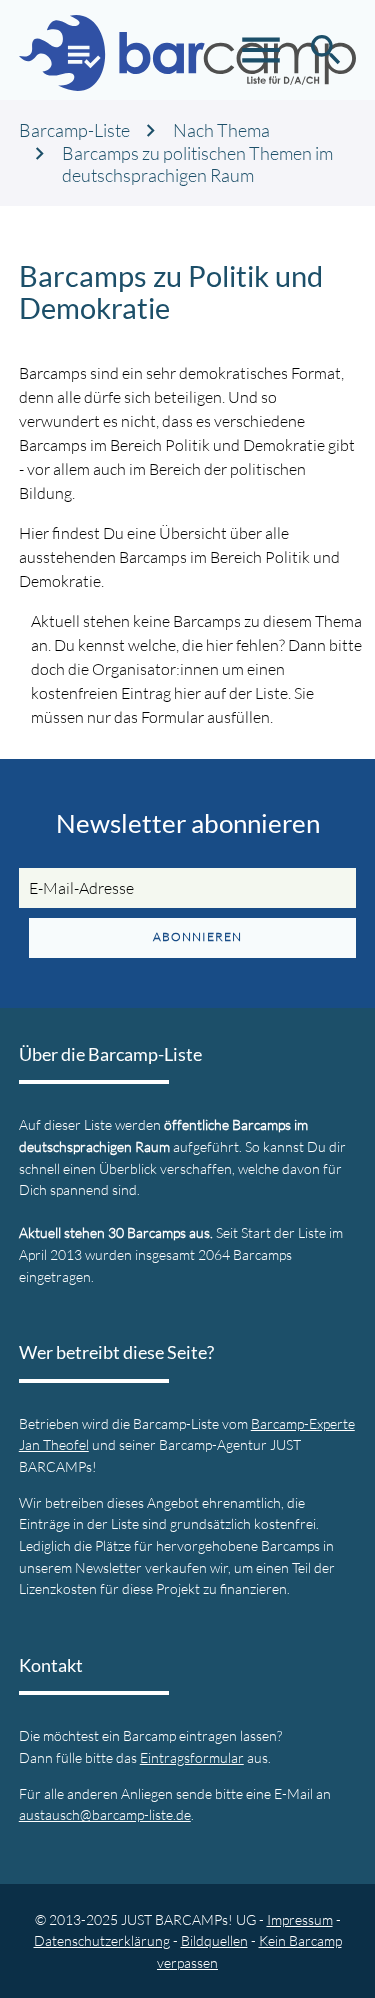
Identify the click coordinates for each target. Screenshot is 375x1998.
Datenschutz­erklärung (102, 1940)
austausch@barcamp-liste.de (105, 1814)
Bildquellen (214, 1940)
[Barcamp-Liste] (188, 50)
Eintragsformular (192, 1757)
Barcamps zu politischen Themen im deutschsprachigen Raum (197, 164)
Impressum (300, 1919)
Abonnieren (197, 936)
